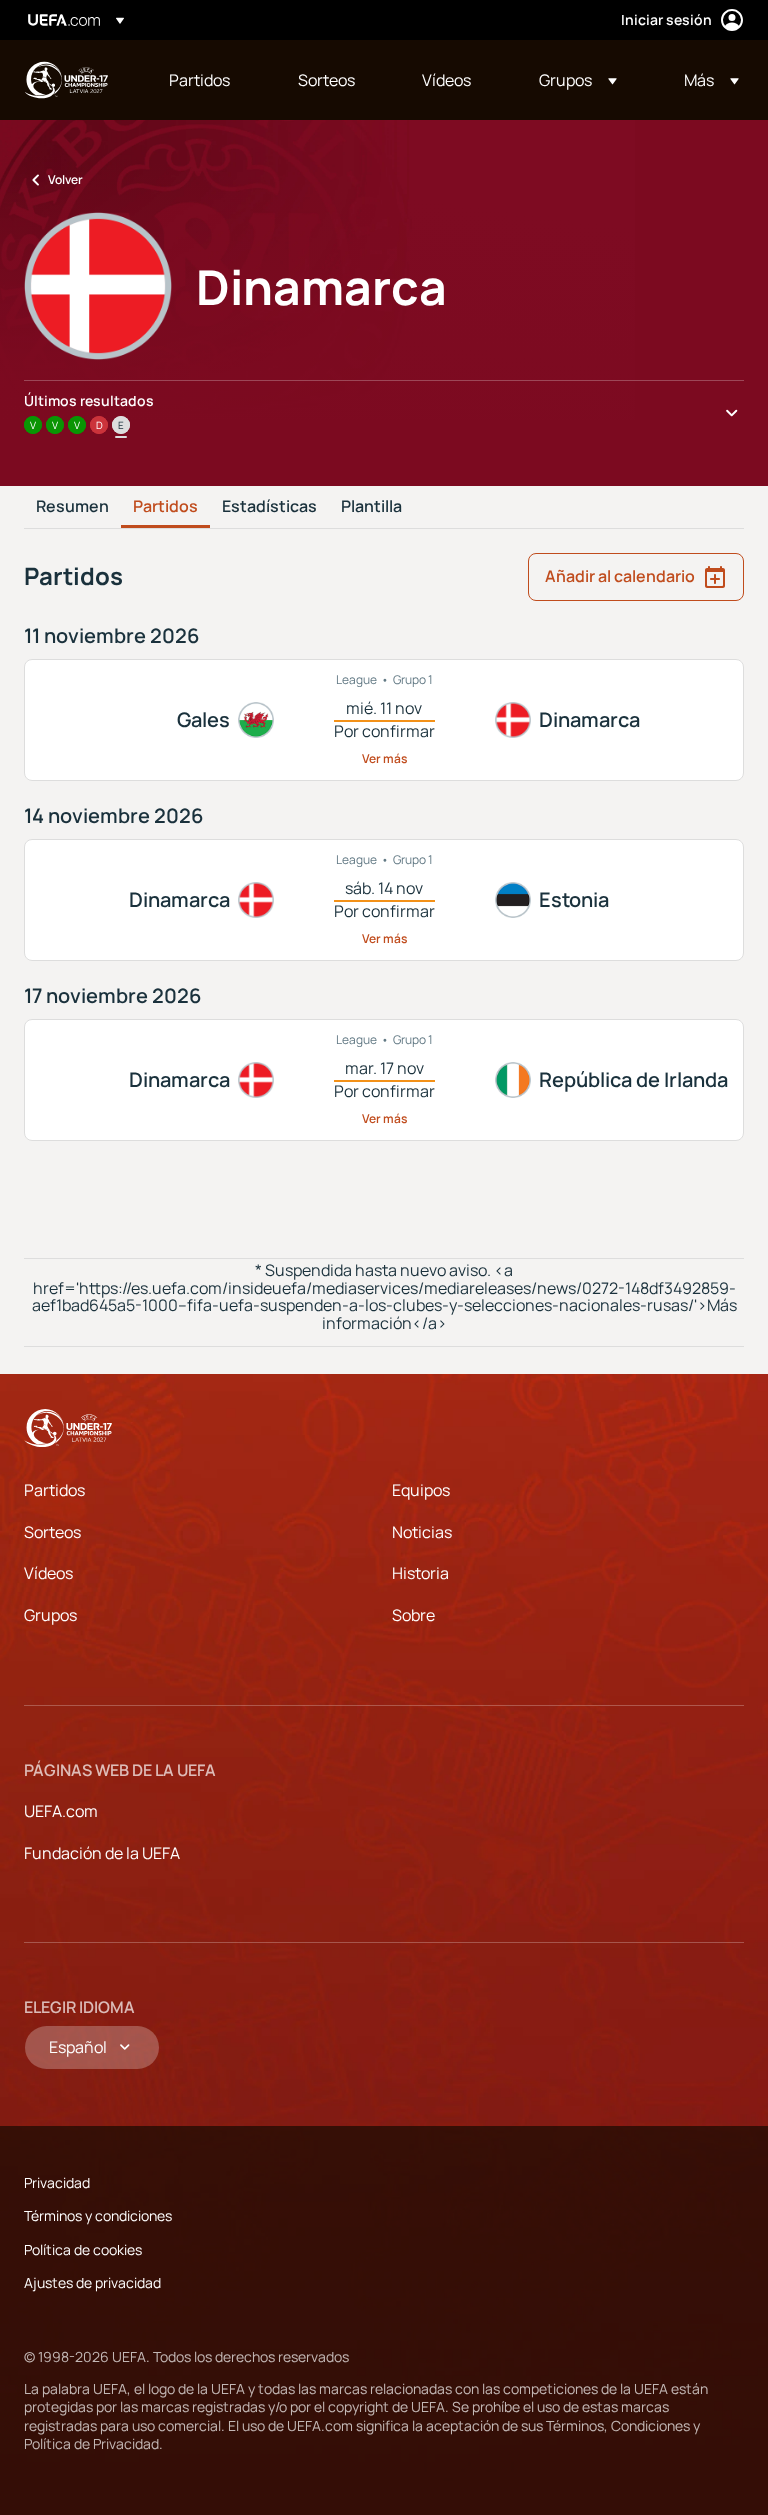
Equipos (421, 1490)
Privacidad (57, 2182)
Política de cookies (83, 2249)
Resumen (72, 507)
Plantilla (371, 507)
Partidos (165, 507)
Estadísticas (269, 507)
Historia (420, 1573)
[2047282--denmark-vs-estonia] (384, 900)
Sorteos (52, 1532)
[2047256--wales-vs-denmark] (384, 720)
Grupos (50, 1615)
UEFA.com (61, 1811)
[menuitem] (208, 80)
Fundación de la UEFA (102, 1853)
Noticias (422, 1532)
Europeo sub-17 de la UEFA (66, 80)
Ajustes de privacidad (92, 2282)
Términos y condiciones (98, 2215)
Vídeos (48, 1573)
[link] (199, 80)
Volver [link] (65, 179)
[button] (578, 80)
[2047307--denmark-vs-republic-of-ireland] (384, 1080)
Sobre (413, 1615)
